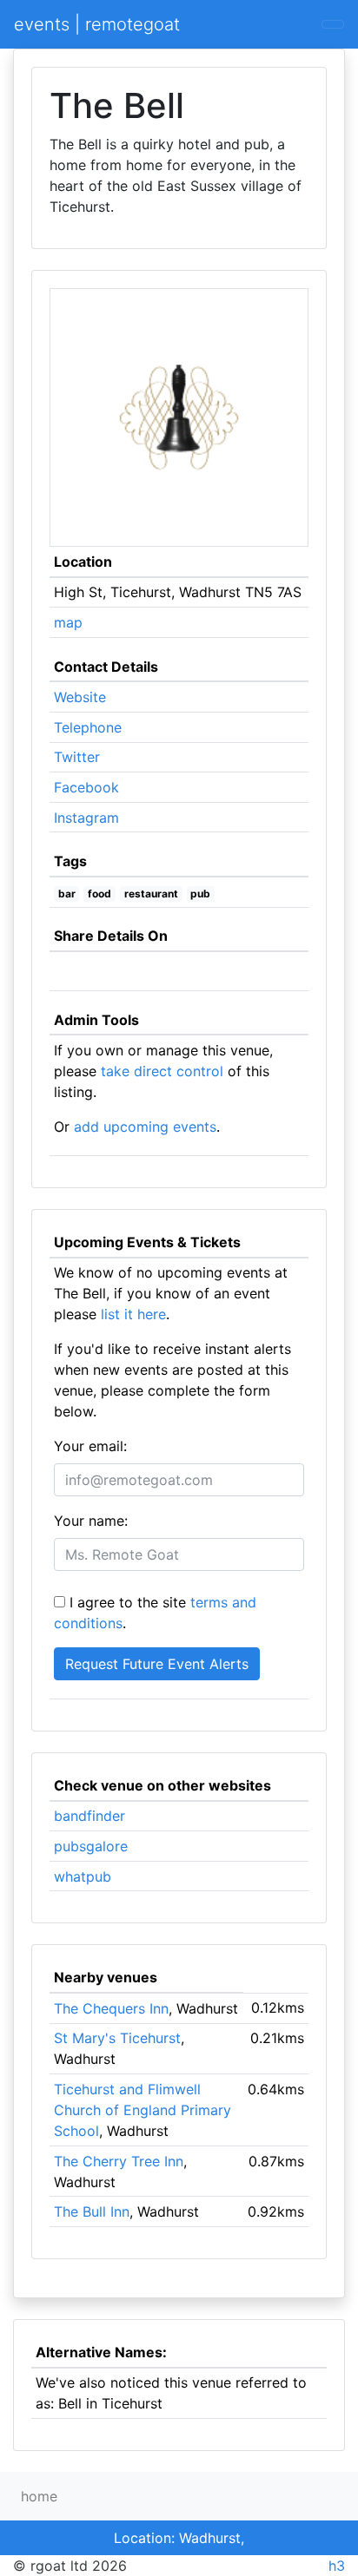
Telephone (88, 727)
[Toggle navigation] (333, 24)
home (39, 2496)
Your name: (91, 1521)
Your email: (90, 1446)
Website (80, 697)
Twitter (77, 757)
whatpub (83, 1876)
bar (67, 894)
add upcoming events (145, 1127)
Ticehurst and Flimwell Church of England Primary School (143, 2110)
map (68, 622)
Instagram (86, 818)
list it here (133, 1314)
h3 (337, 2566)
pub (200, 894)
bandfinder (89, 1816)
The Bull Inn (92, 2211)
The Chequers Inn (111, 2008)
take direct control (162, 1071)
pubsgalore (91, 1846)
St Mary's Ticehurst (117, 2038)
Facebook (86, 787)
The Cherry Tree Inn (119, 2161)
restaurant (151, 894)
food (99, 894)
